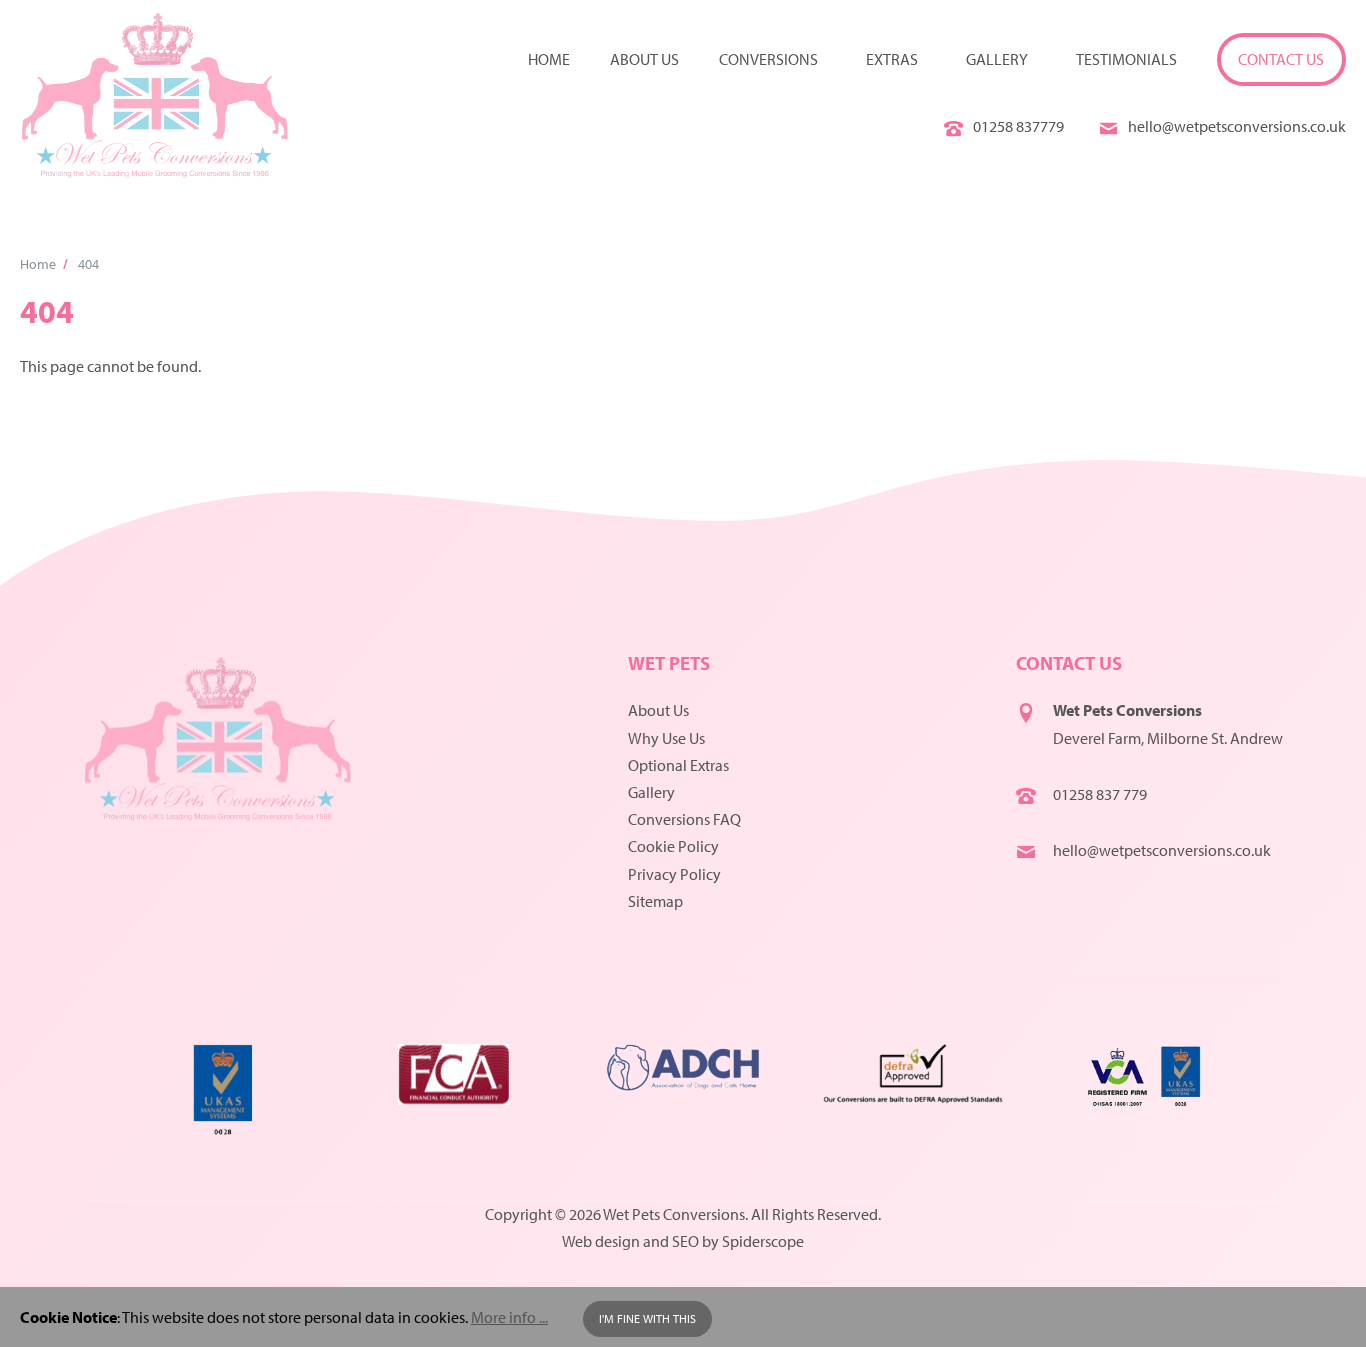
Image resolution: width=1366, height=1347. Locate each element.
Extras (892, 59)
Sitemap (655, 901)
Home (549, 59)
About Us (658, 710)
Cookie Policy (673, 846)
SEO (685, 1241)
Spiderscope (763, 1241)
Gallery (997, 59)
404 (88, 263)
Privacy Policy (674, 874)
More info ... (509, 1317)
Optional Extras (678, 765)
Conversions (768, 59)
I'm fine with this (647, 1318)
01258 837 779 (1100, 794)
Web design (601, 1241)
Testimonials (1126, 59)
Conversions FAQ (684, 819)
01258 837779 (1018, 126)
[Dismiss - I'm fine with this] (1337, 1317)
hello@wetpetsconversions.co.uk (1237, 126)
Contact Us (1281, 59)
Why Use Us (666, 738)
